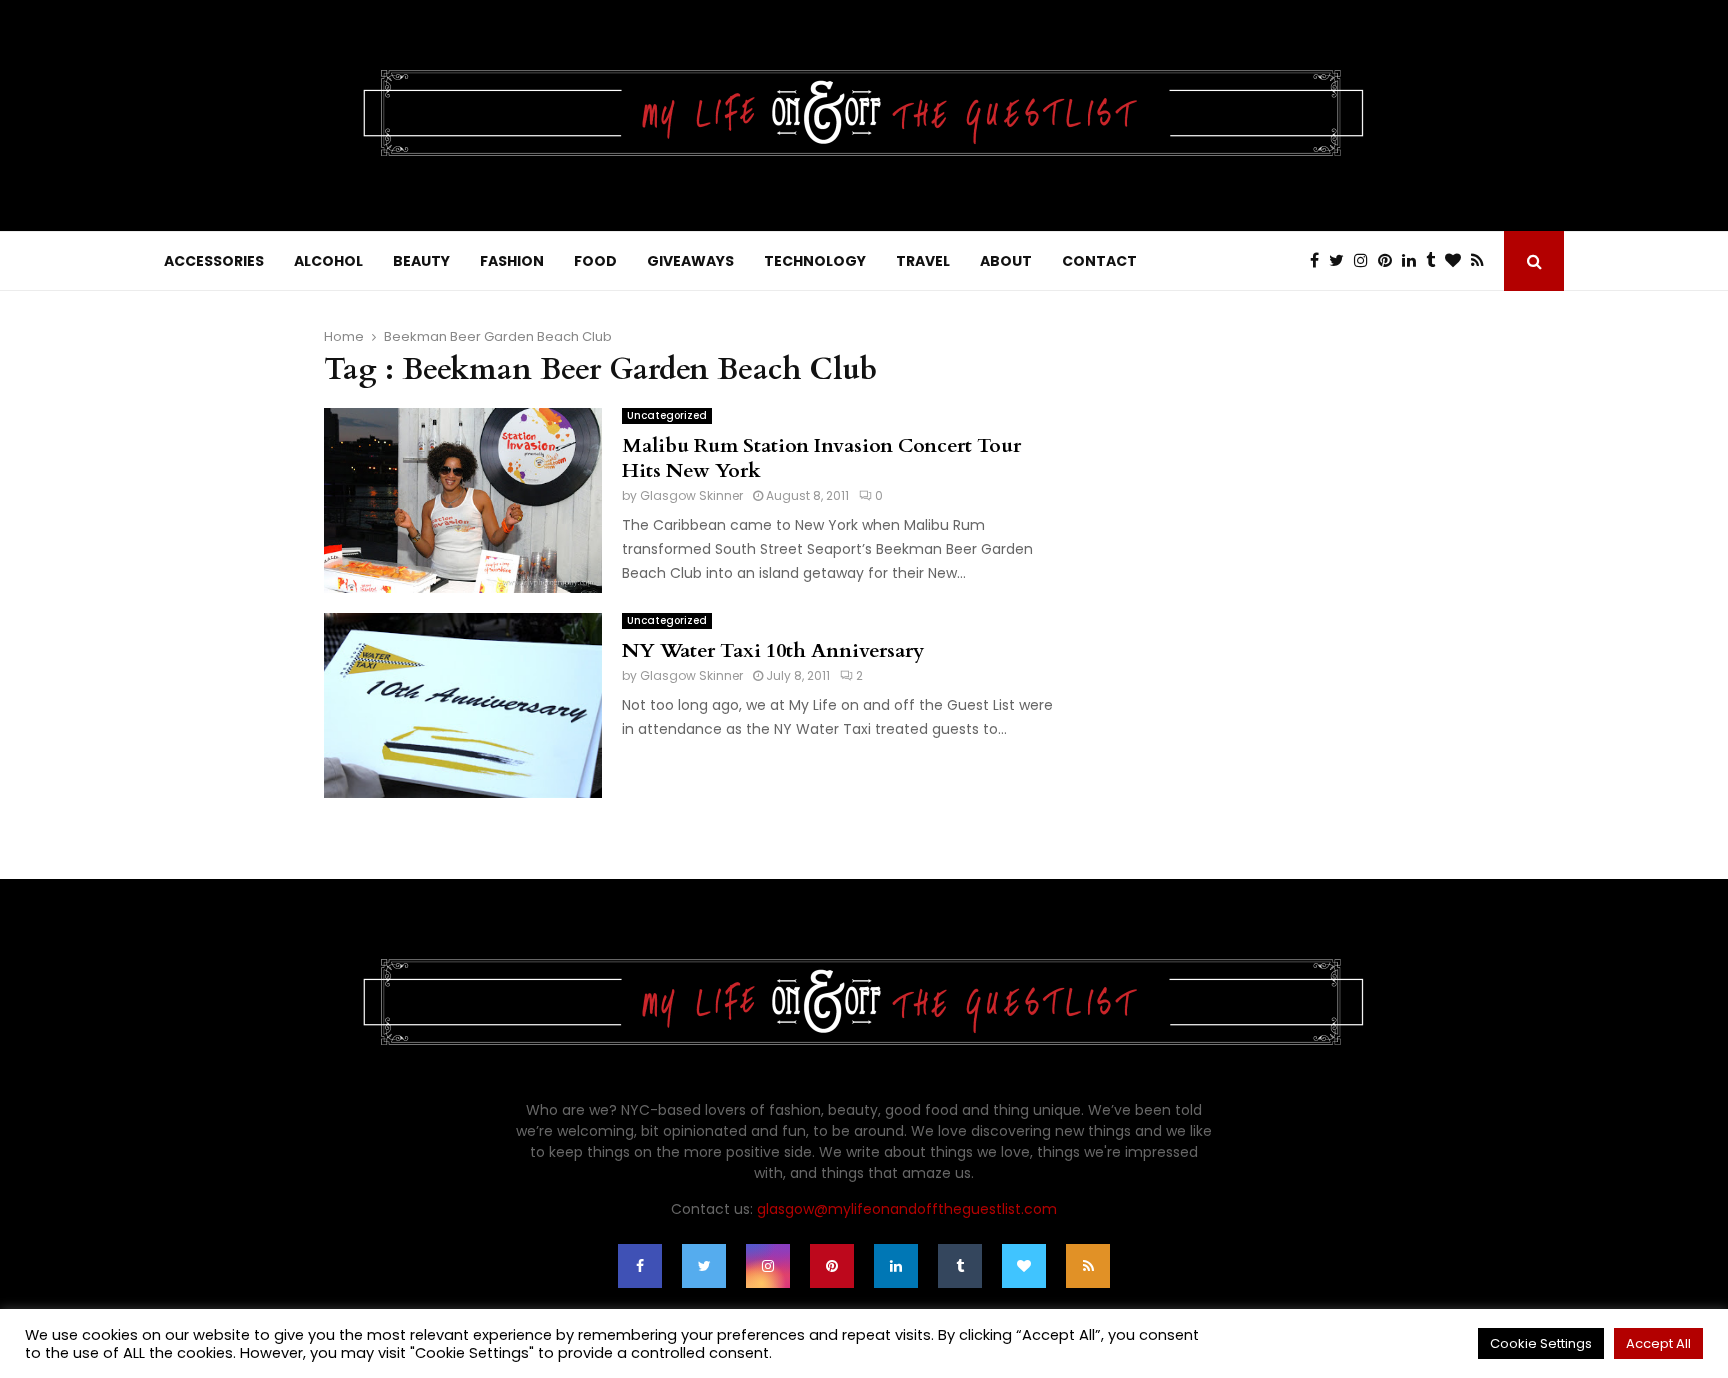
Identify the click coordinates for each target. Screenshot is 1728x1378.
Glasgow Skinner (691, 495)
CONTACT (1099, 261)
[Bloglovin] (1458, 261)
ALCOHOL (328, 261)
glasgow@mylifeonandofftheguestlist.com (907, 1209)
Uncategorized (667, 415)
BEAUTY (421, 261)
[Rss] (1482, 261)
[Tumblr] (1435, 261)
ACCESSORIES (214, 261)
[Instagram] (1366, 261)
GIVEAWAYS (690, 261)
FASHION (512, 261)
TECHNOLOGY (815, 261)
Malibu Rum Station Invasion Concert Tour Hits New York (821, 458)
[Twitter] (1341, 261)
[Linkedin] (1414, 261)
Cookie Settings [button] (1541, 1343)
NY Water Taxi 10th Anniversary (773, 650)
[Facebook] (1319, 261)
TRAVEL (923, 261)
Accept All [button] (1658, 1343)
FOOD (595, 261)
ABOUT (1006, 261)
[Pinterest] (1390, 261)
